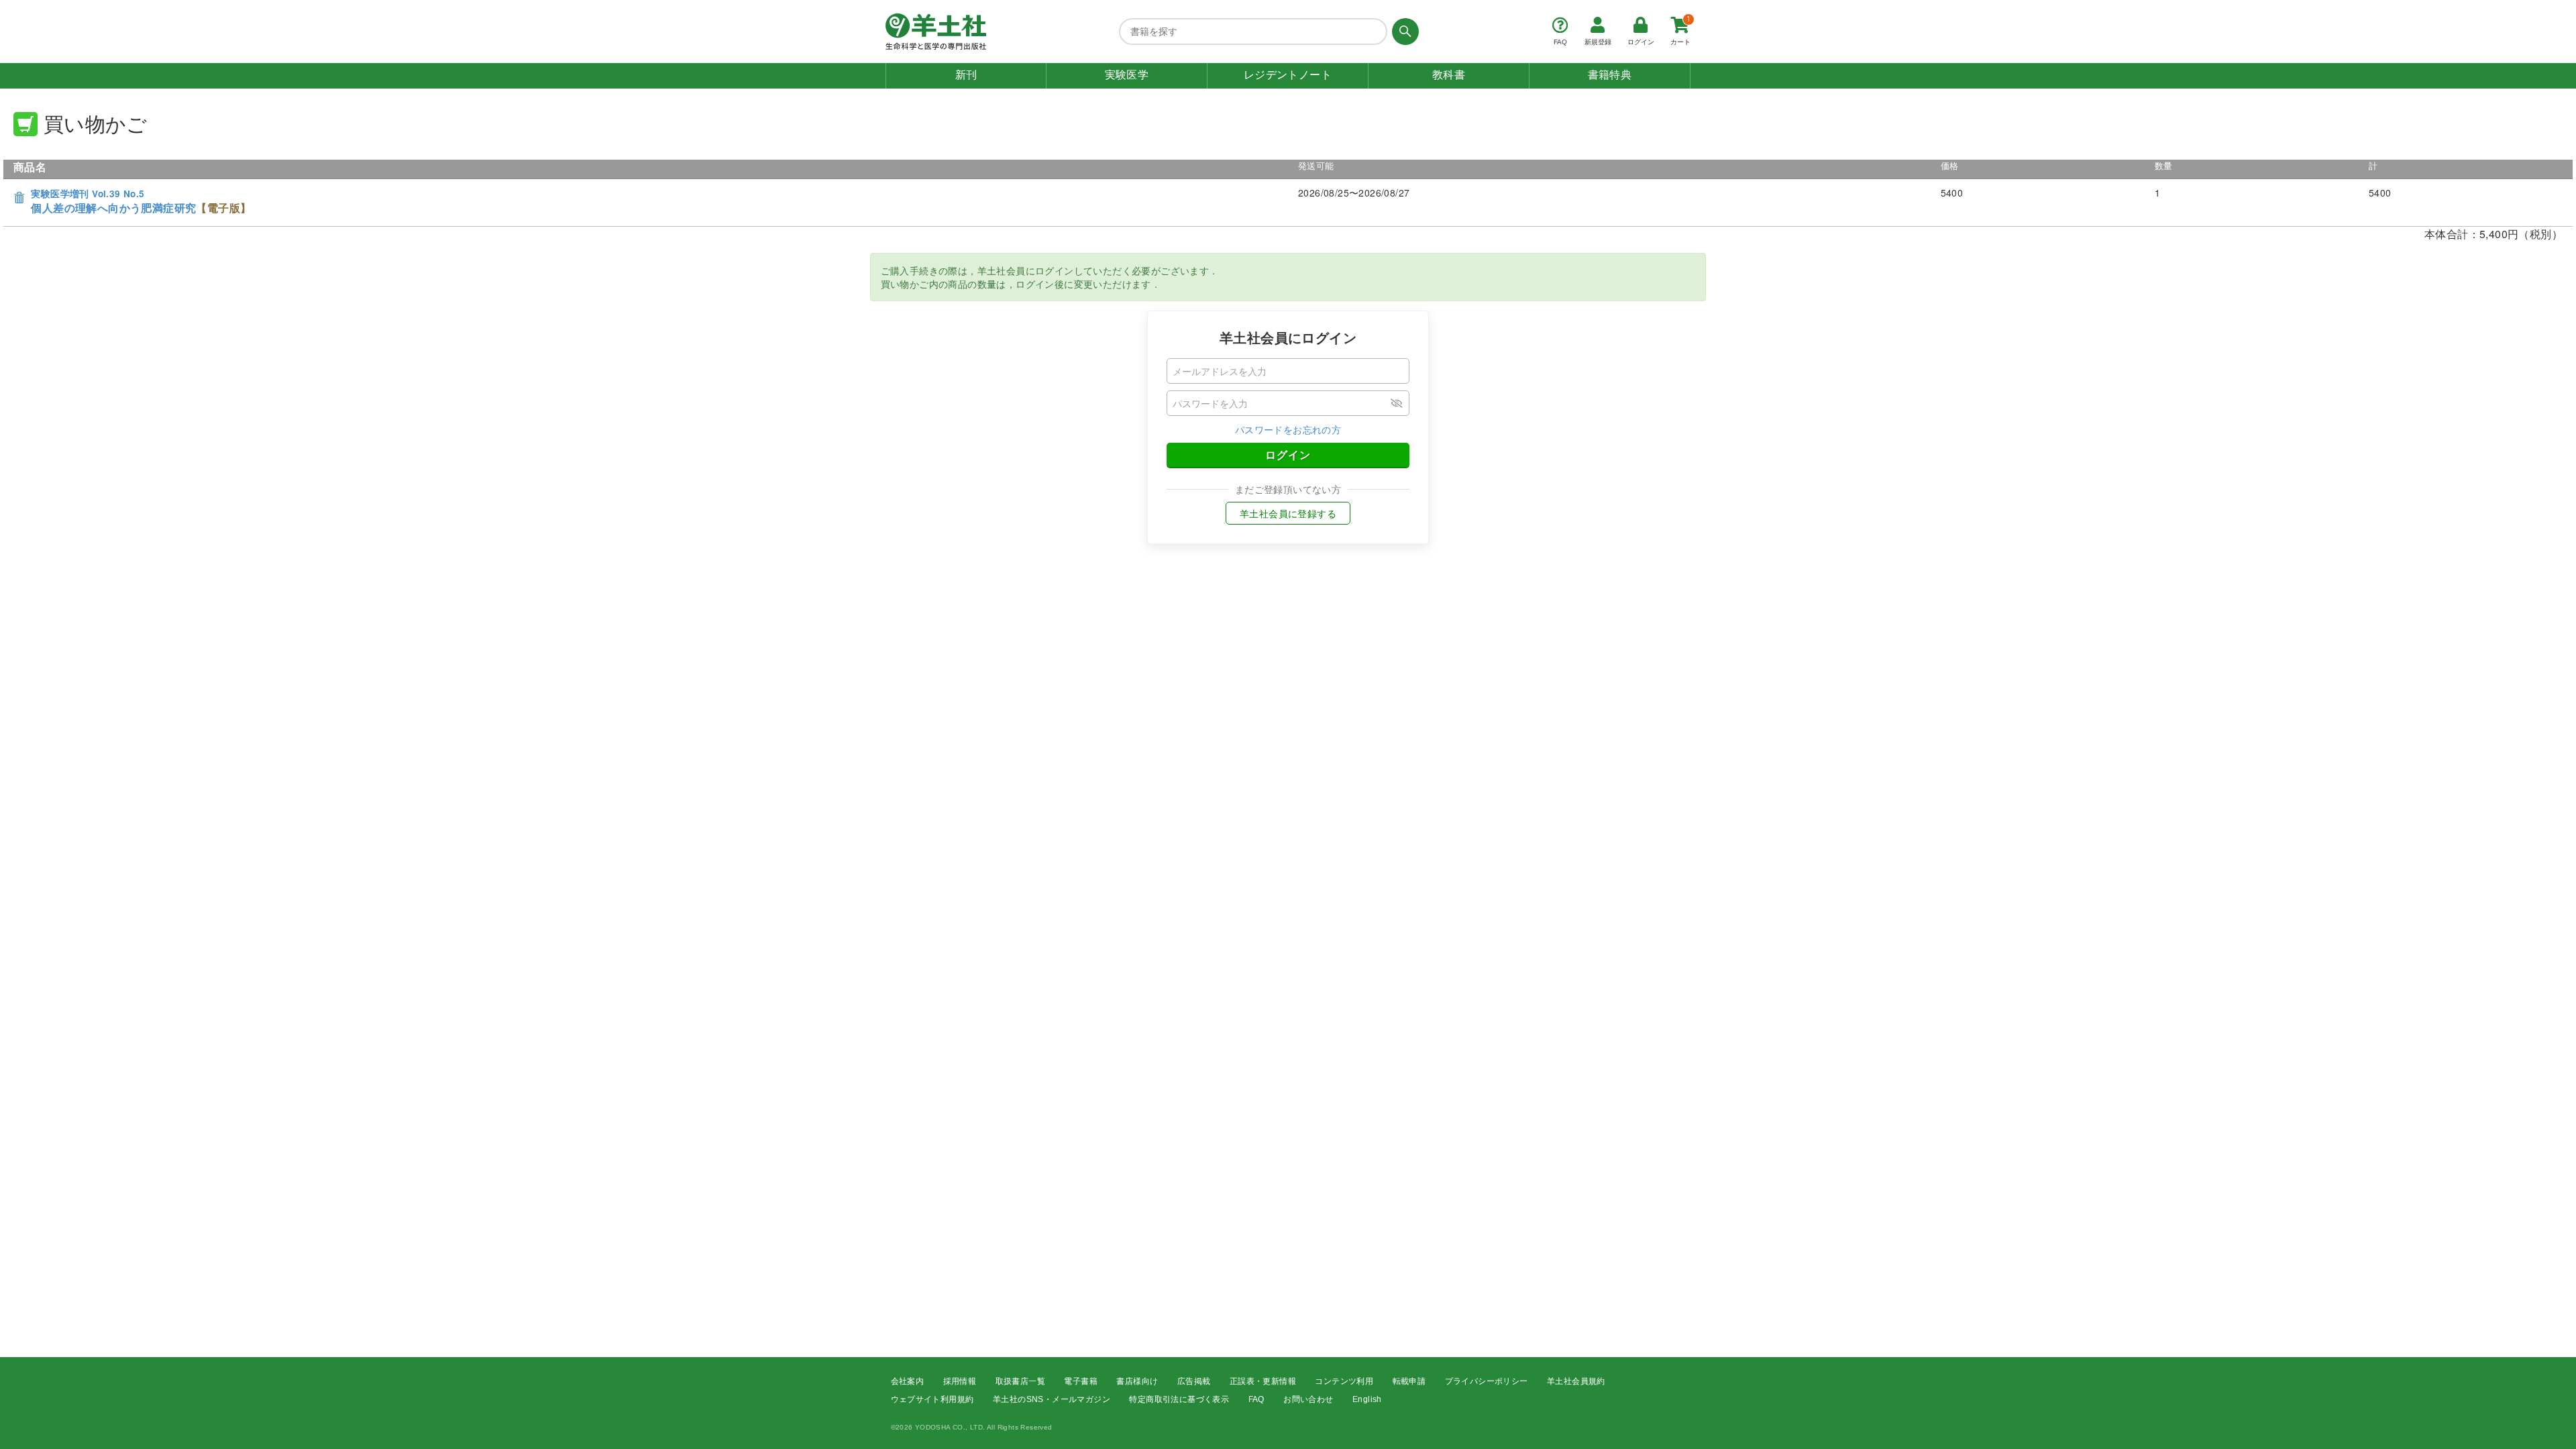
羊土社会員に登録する (1288, 513)
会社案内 (908, 1381)
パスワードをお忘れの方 (1288, 429)
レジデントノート (1288, 75)
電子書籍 (1081, 1381)
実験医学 (1127, 75)
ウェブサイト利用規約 (932, 1399)
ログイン (1288, 454)
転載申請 (1409, 1381)
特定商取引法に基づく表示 (1179, 1399)
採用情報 (960, 1381)
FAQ (1256, 1399)
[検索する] (1403, 32)
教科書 (1449, 75)
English (1367, 1399)
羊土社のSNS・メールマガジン (1052, 1399)
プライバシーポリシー (1487, 1381)
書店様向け (1137, 1381)
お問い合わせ (1308, 1399)
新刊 (966, 75)
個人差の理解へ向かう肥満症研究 (141, 202)
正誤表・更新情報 (1263, 1381)
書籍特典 (1610, 75)
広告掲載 (1194, 1381)
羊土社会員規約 (1576, 1381)
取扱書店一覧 (1020, 1381)
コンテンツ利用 (1344, 1381)
